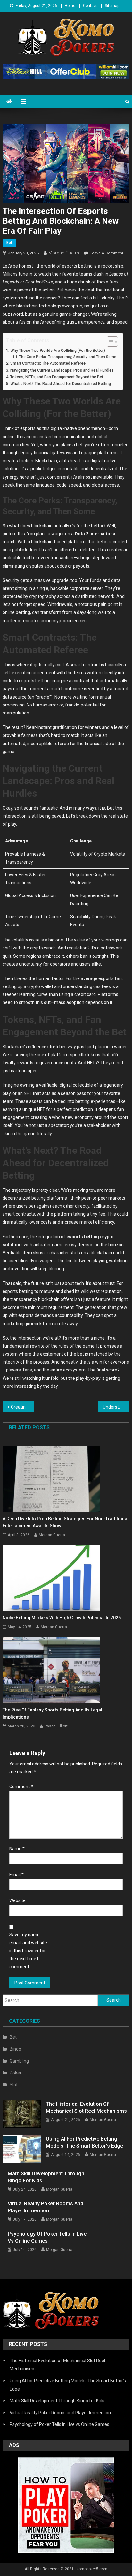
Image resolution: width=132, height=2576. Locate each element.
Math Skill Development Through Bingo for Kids (46, 2177)
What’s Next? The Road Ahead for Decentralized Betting (61, 384)
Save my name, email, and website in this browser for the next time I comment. (28, 1951)
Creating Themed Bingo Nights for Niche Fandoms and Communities (23, 1407)
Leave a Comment (107, 253)
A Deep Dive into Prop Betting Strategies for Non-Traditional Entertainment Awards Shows (66, 1522)
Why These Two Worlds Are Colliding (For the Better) (58, 350)
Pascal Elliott (56, 1726)
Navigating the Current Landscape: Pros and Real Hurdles (62, 370)
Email (16, 1875)
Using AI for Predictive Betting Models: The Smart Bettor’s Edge (84, 2142)
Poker (16, 2073)
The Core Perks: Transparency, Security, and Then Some (68, 357)
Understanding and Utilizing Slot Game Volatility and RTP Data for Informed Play (116, 1407)
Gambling (19, 2061)
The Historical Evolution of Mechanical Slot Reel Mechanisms (86, 2108)
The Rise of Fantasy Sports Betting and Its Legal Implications (52, 1713)
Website (17, 1900)
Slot (14, 2085)
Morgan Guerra (64, 253)
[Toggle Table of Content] (109, 342)
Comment (21, 1787)
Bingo (15, 2049)
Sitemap (112, 6)
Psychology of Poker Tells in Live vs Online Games (47, 2237)
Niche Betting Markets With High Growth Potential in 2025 (62, 1618)
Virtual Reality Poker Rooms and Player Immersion (45, 2207)
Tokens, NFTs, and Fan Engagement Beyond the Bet (57, 377)
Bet (9, 243)
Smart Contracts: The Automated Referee (48, 363)
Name (17, 1849)
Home (70, 6)
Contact (90, 6)
